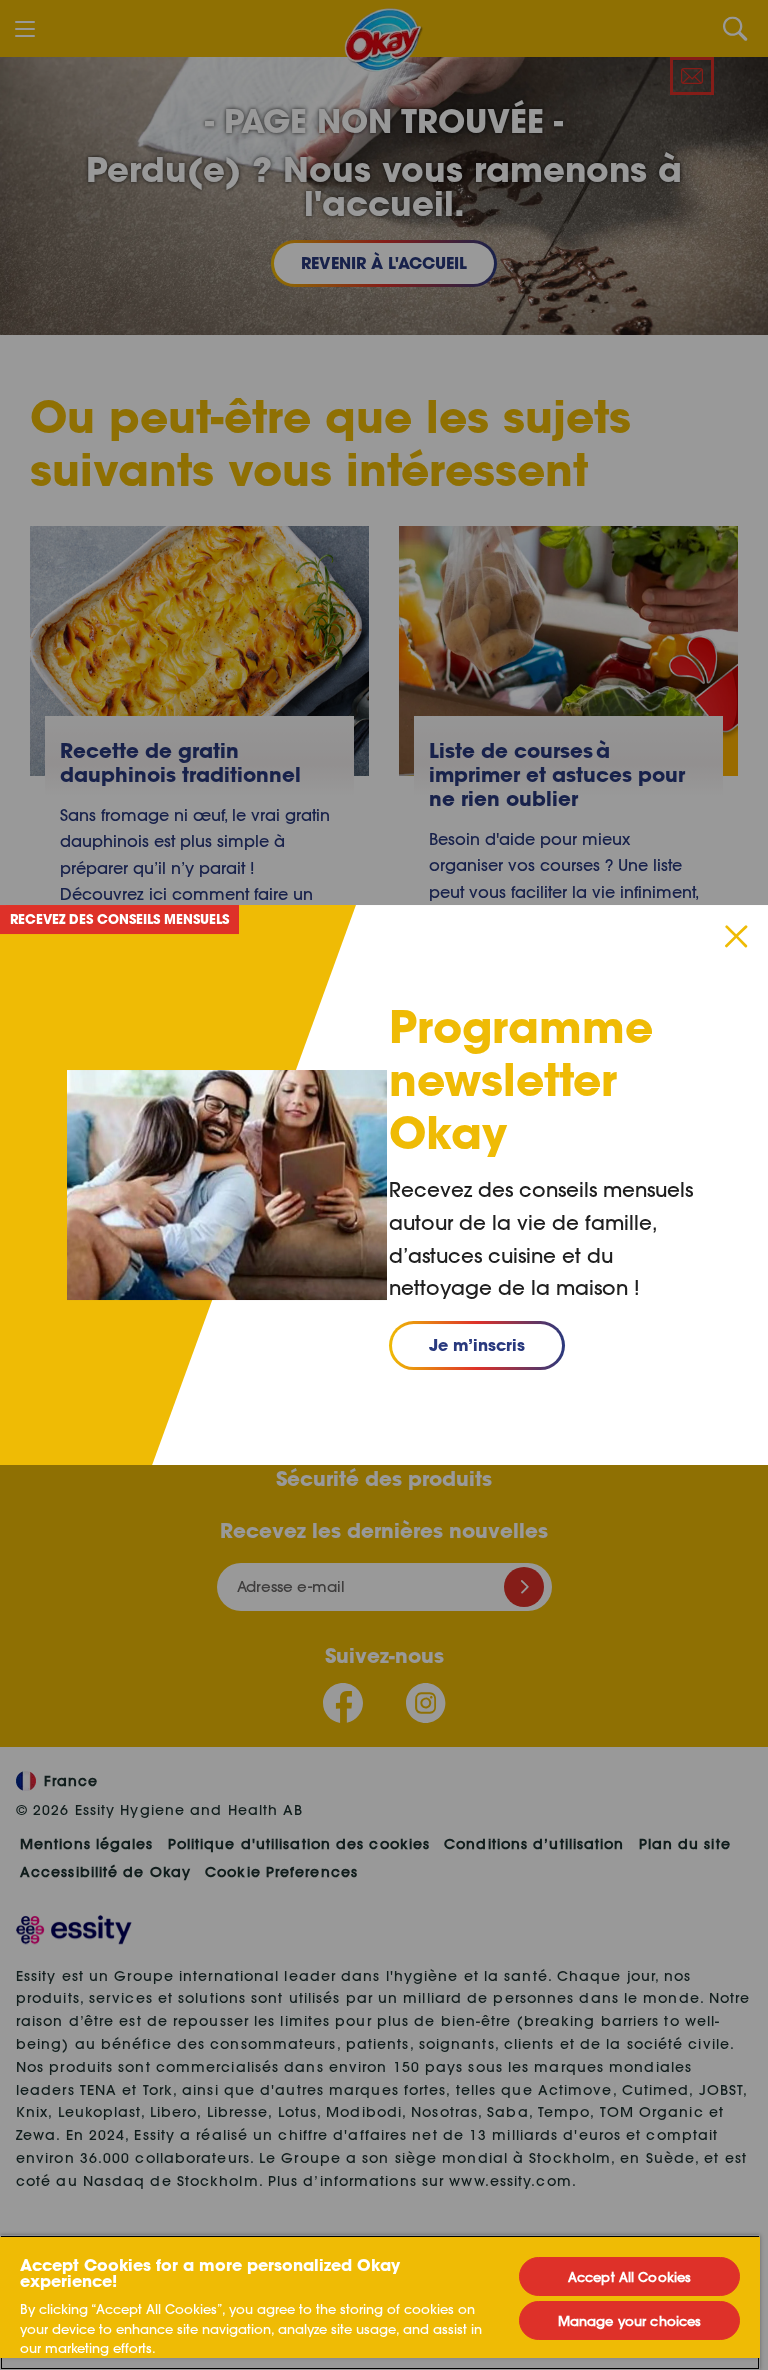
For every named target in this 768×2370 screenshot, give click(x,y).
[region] (380, 2302)
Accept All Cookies (629, 2276)
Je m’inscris (477, 1344)
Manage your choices (629, 2320)
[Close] (736, 936)
